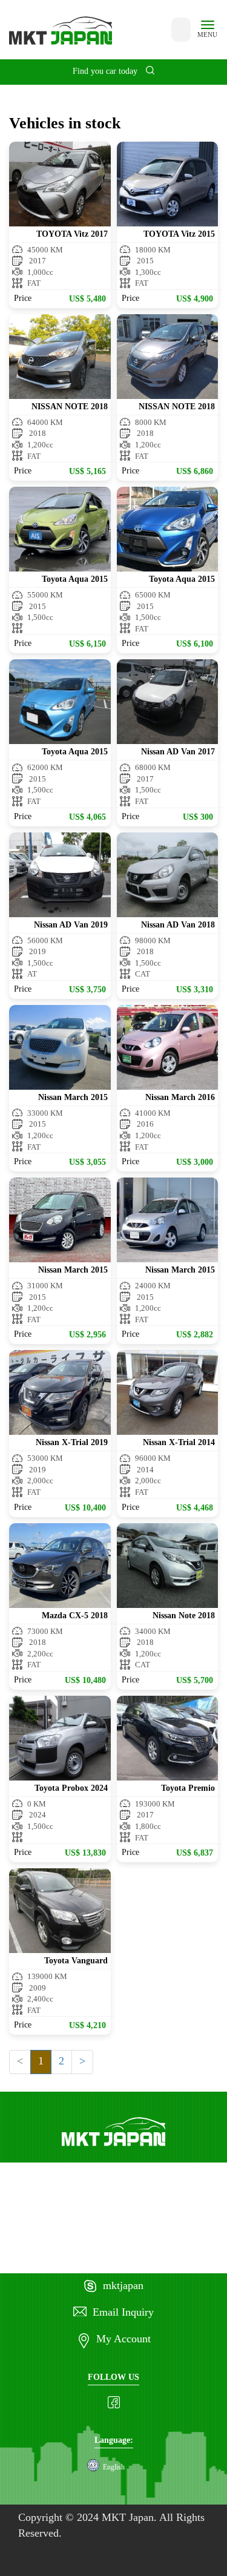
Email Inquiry (123, 2313)
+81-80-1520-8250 (92, 2259)
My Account (123, 2339)
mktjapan (123, 2286)
